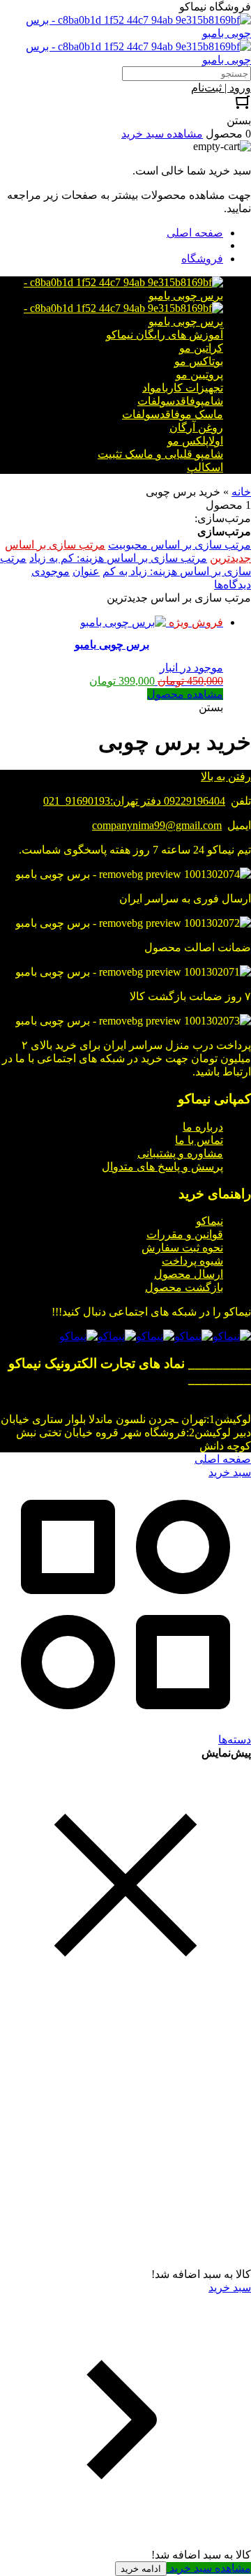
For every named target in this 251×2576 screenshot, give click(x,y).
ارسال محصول (189, 1274)
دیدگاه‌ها (233, 585)
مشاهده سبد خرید (209, 2568)
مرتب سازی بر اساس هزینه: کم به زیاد (118, 558)
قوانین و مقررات (185, 1234)
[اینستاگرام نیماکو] (232, 1336)
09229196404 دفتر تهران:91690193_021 (134, 801)
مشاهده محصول (185, 694)
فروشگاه (202, 259)
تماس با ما (199, 1140)
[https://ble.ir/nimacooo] (78, 1336)
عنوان (86, 571)
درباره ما (203, 1127)
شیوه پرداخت (192, 1261)
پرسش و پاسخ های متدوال (162, 1167)
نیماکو (210, 1221)
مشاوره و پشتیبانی (180, 1153)
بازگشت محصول (184, 1287)
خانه (241, 492)
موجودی (51, 571)
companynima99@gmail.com (157, 825)
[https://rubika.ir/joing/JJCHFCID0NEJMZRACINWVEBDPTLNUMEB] (117, 1336)
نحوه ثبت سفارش (182, 1248)
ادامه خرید (141, 2569)
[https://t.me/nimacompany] (155, 1336)
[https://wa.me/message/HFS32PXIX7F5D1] (193, 1336)
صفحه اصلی (195, 233)
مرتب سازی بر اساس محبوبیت (180, 545)
